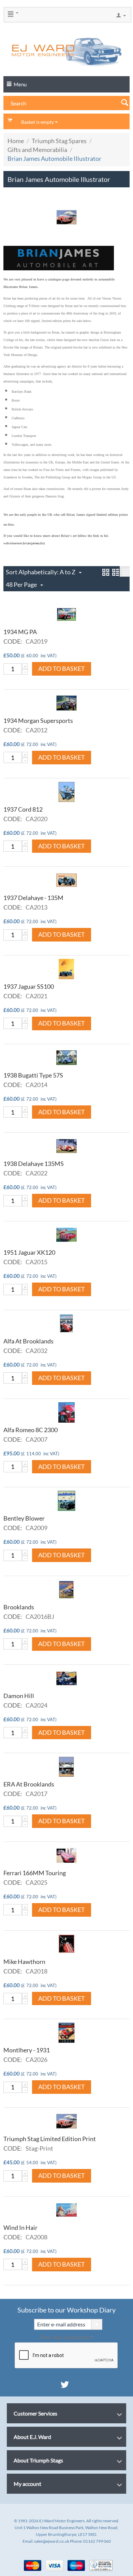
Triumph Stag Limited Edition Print (50, 2139)
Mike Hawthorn (24, 1962)
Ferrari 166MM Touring (35, 1873)
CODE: (13, 641)
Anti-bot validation (65, 2337)
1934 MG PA (20, 632)
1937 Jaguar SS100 (29, 986)
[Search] (124, 102)
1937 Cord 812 (23, 809)
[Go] (97, 2324)
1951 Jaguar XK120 (29, 1252)
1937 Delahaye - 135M (33, 898)
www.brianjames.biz (29, 543)
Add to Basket (62, 668)
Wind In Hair (20, 2227)
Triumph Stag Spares (59, 141)
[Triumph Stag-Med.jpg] (66, 217)
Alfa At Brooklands (28, 1341)
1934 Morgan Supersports (38, 721)
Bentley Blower (24, 1518)
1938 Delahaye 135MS (34, 1164)
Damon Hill (19, 1696)
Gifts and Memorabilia (37, 150)
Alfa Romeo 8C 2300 (31, 1430)
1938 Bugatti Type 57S (33, 1075)
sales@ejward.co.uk (52, 2541)
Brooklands (19, 1607)
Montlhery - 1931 (27, 2050)
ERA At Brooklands (29, 1784)
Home (16, 141)
